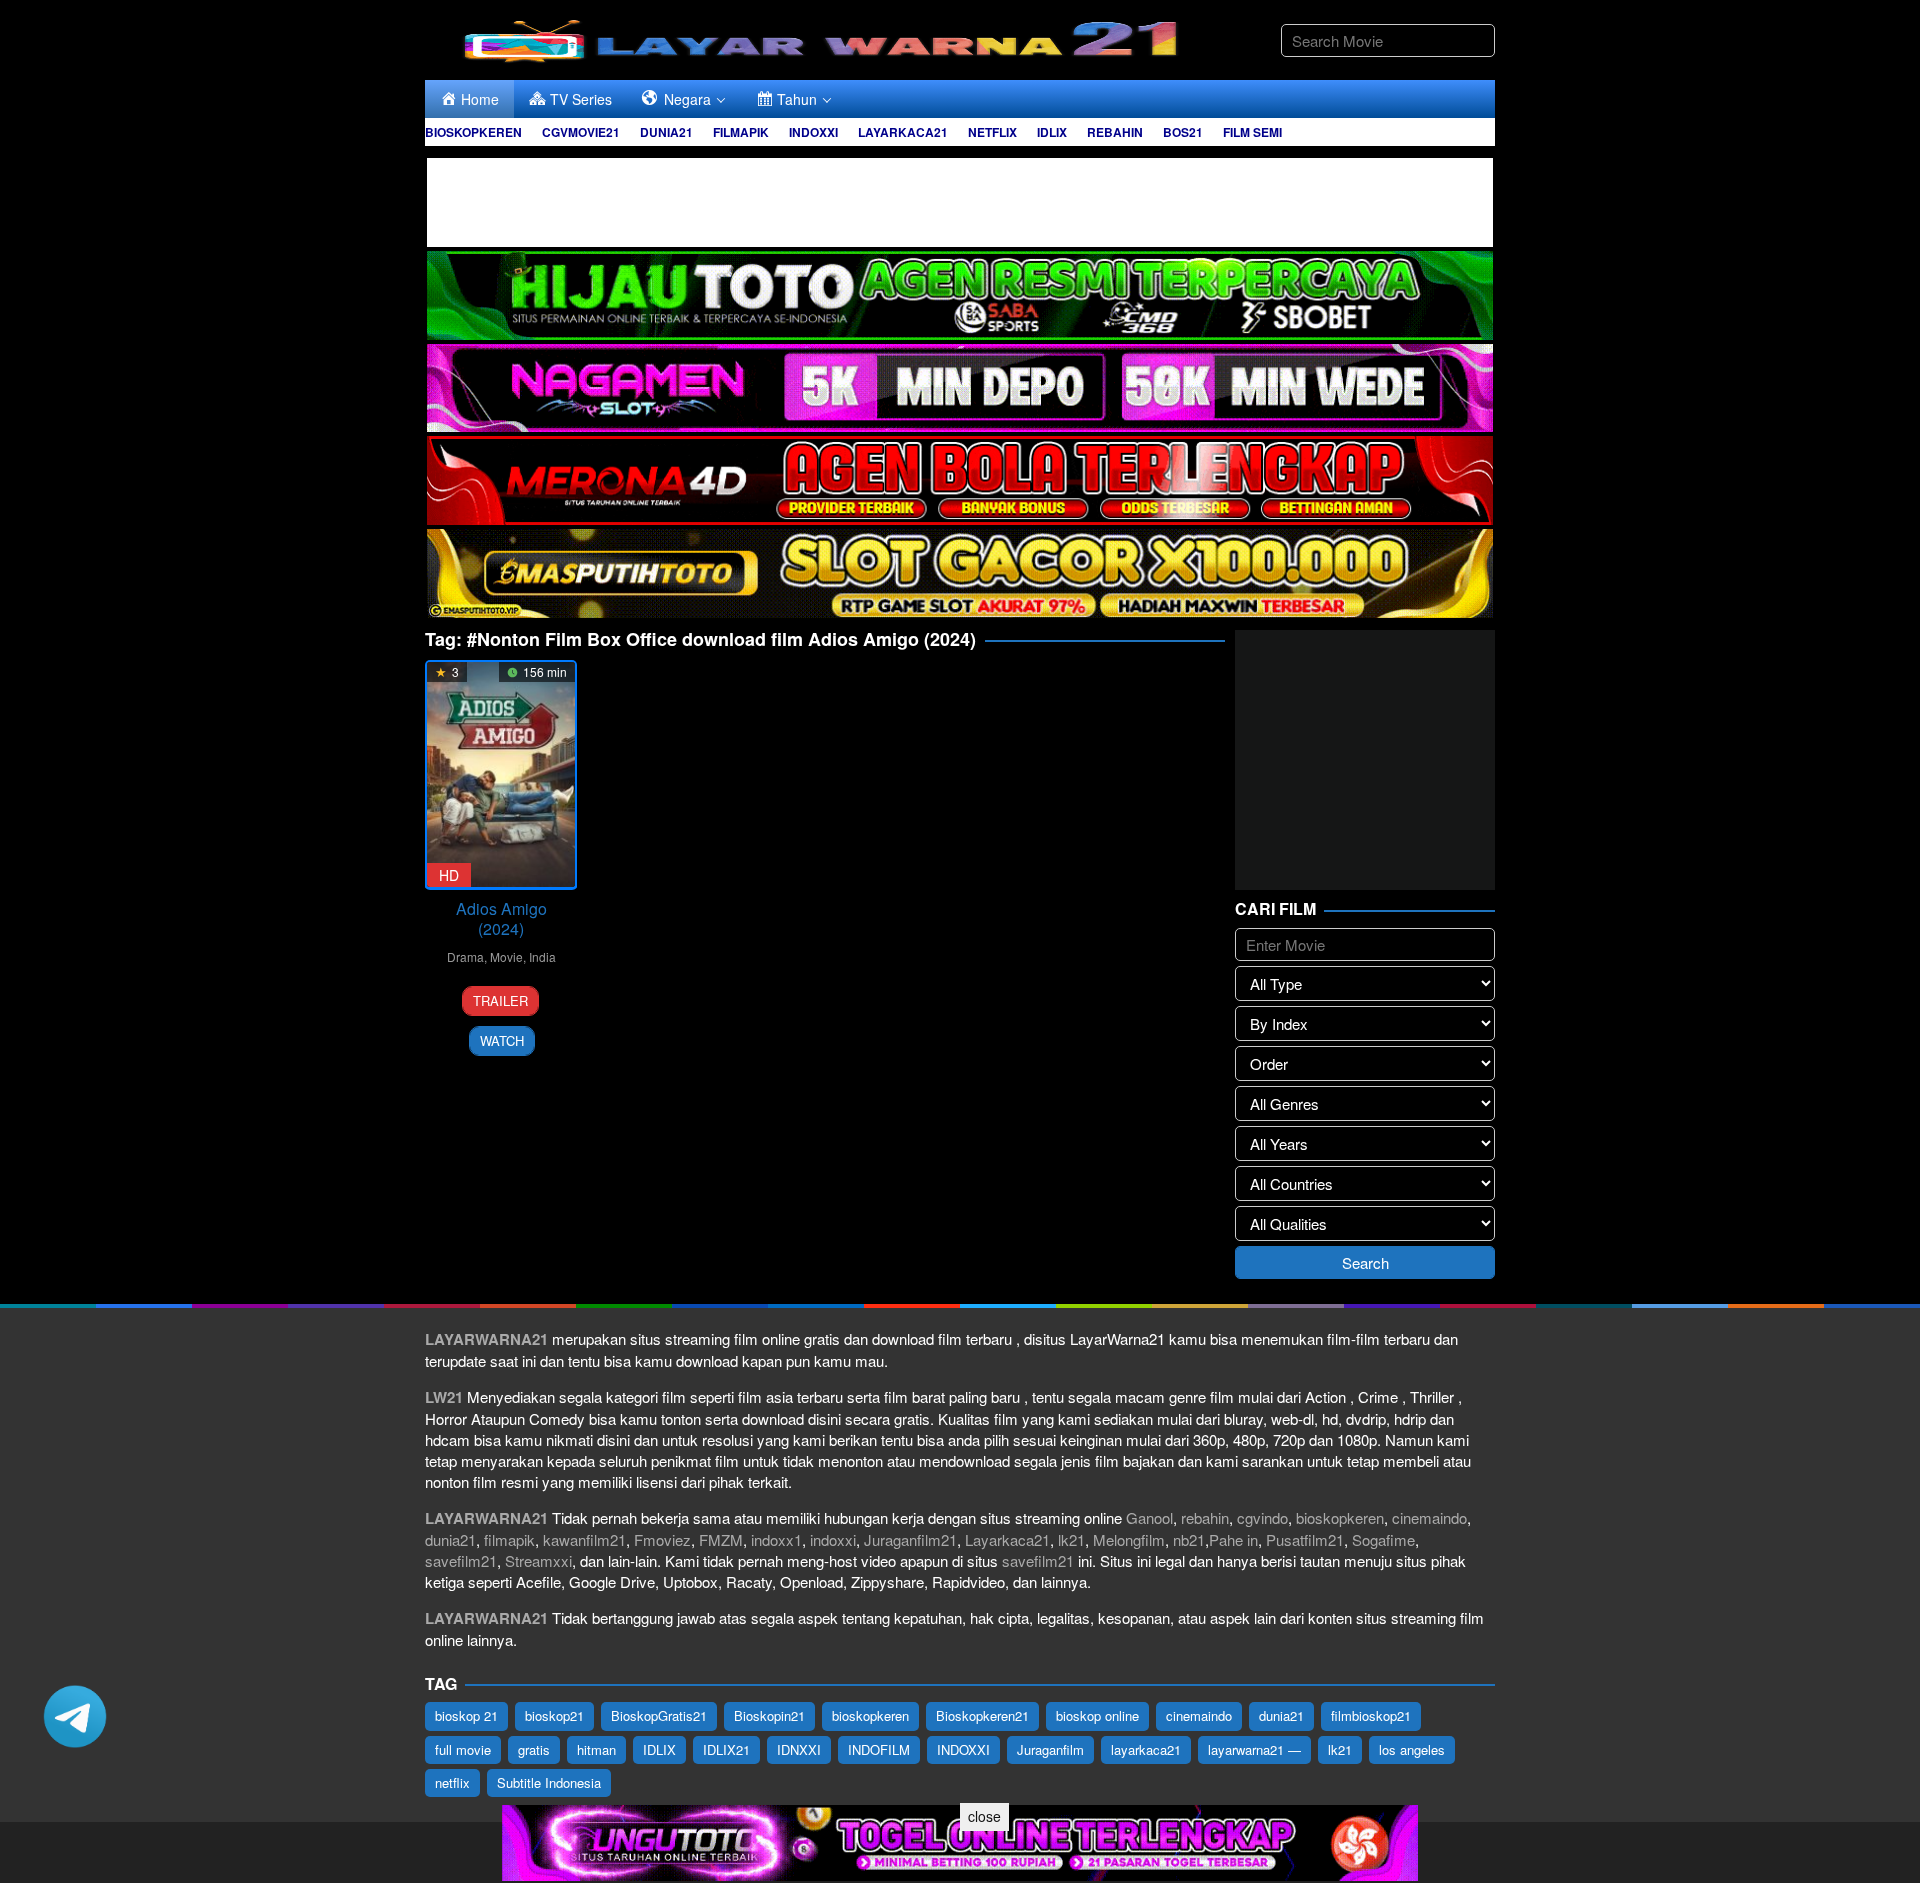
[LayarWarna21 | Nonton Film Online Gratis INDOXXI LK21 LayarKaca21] (825, 37)
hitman (596, 1749)
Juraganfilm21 (910, 1539)
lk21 (1071, 1539)
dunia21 (450, 1539)
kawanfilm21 (584, 1539)
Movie (506, 956)
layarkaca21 (1146, 1749)
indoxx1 (776, 1539)
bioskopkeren (1340, 1517)
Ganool (1149, 1517)
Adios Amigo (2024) (501, 918)
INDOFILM (879, 1749)
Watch (502, 1040)
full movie (463, 1749)
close (984, 1816)
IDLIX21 (726, 1749)
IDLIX (659, 1749)
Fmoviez (662, 1539)
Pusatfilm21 (1305, 1539)
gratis (534, 1749)
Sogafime (1383, 1539)
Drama (465, 956)
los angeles (1412, 1749)
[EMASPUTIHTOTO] (960, 571)
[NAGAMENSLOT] (960, 385)
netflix (452, 1782)
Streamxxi (538, 1560)
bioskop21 (554, 1715)
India (542, 956)
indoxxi (833, 1539)
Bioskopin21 (769, 1715)
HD (449, 875)
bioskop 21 (466, 1715)
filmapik (509, 1539)
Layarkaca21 (1007, 1539)
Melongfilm (1129, 1539)
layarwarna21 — (1254, 1749)
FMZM (721, 1539)
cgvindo (1262, 1517)
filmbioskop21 (1371, 1715)
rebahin (1205, 1517)
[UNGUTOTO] (960, 1840)
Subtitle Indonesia (549, 1782)
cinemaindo (1429, 1517)
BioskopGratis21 (659, 1715)
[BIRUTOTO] (960, 199)
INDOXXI (963, 1749)
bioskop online (1097, 1715)
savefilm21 (461, 1560)
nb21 (1189, 1539)
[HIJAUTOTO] (960, 292)
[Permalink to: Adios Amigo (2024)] (501, 774)
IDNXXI (799, 1749)
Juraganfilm (1050, 1749)
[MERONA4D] (960, 478)
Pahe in (1233, 1539)
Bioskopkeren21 (982, 1715)
